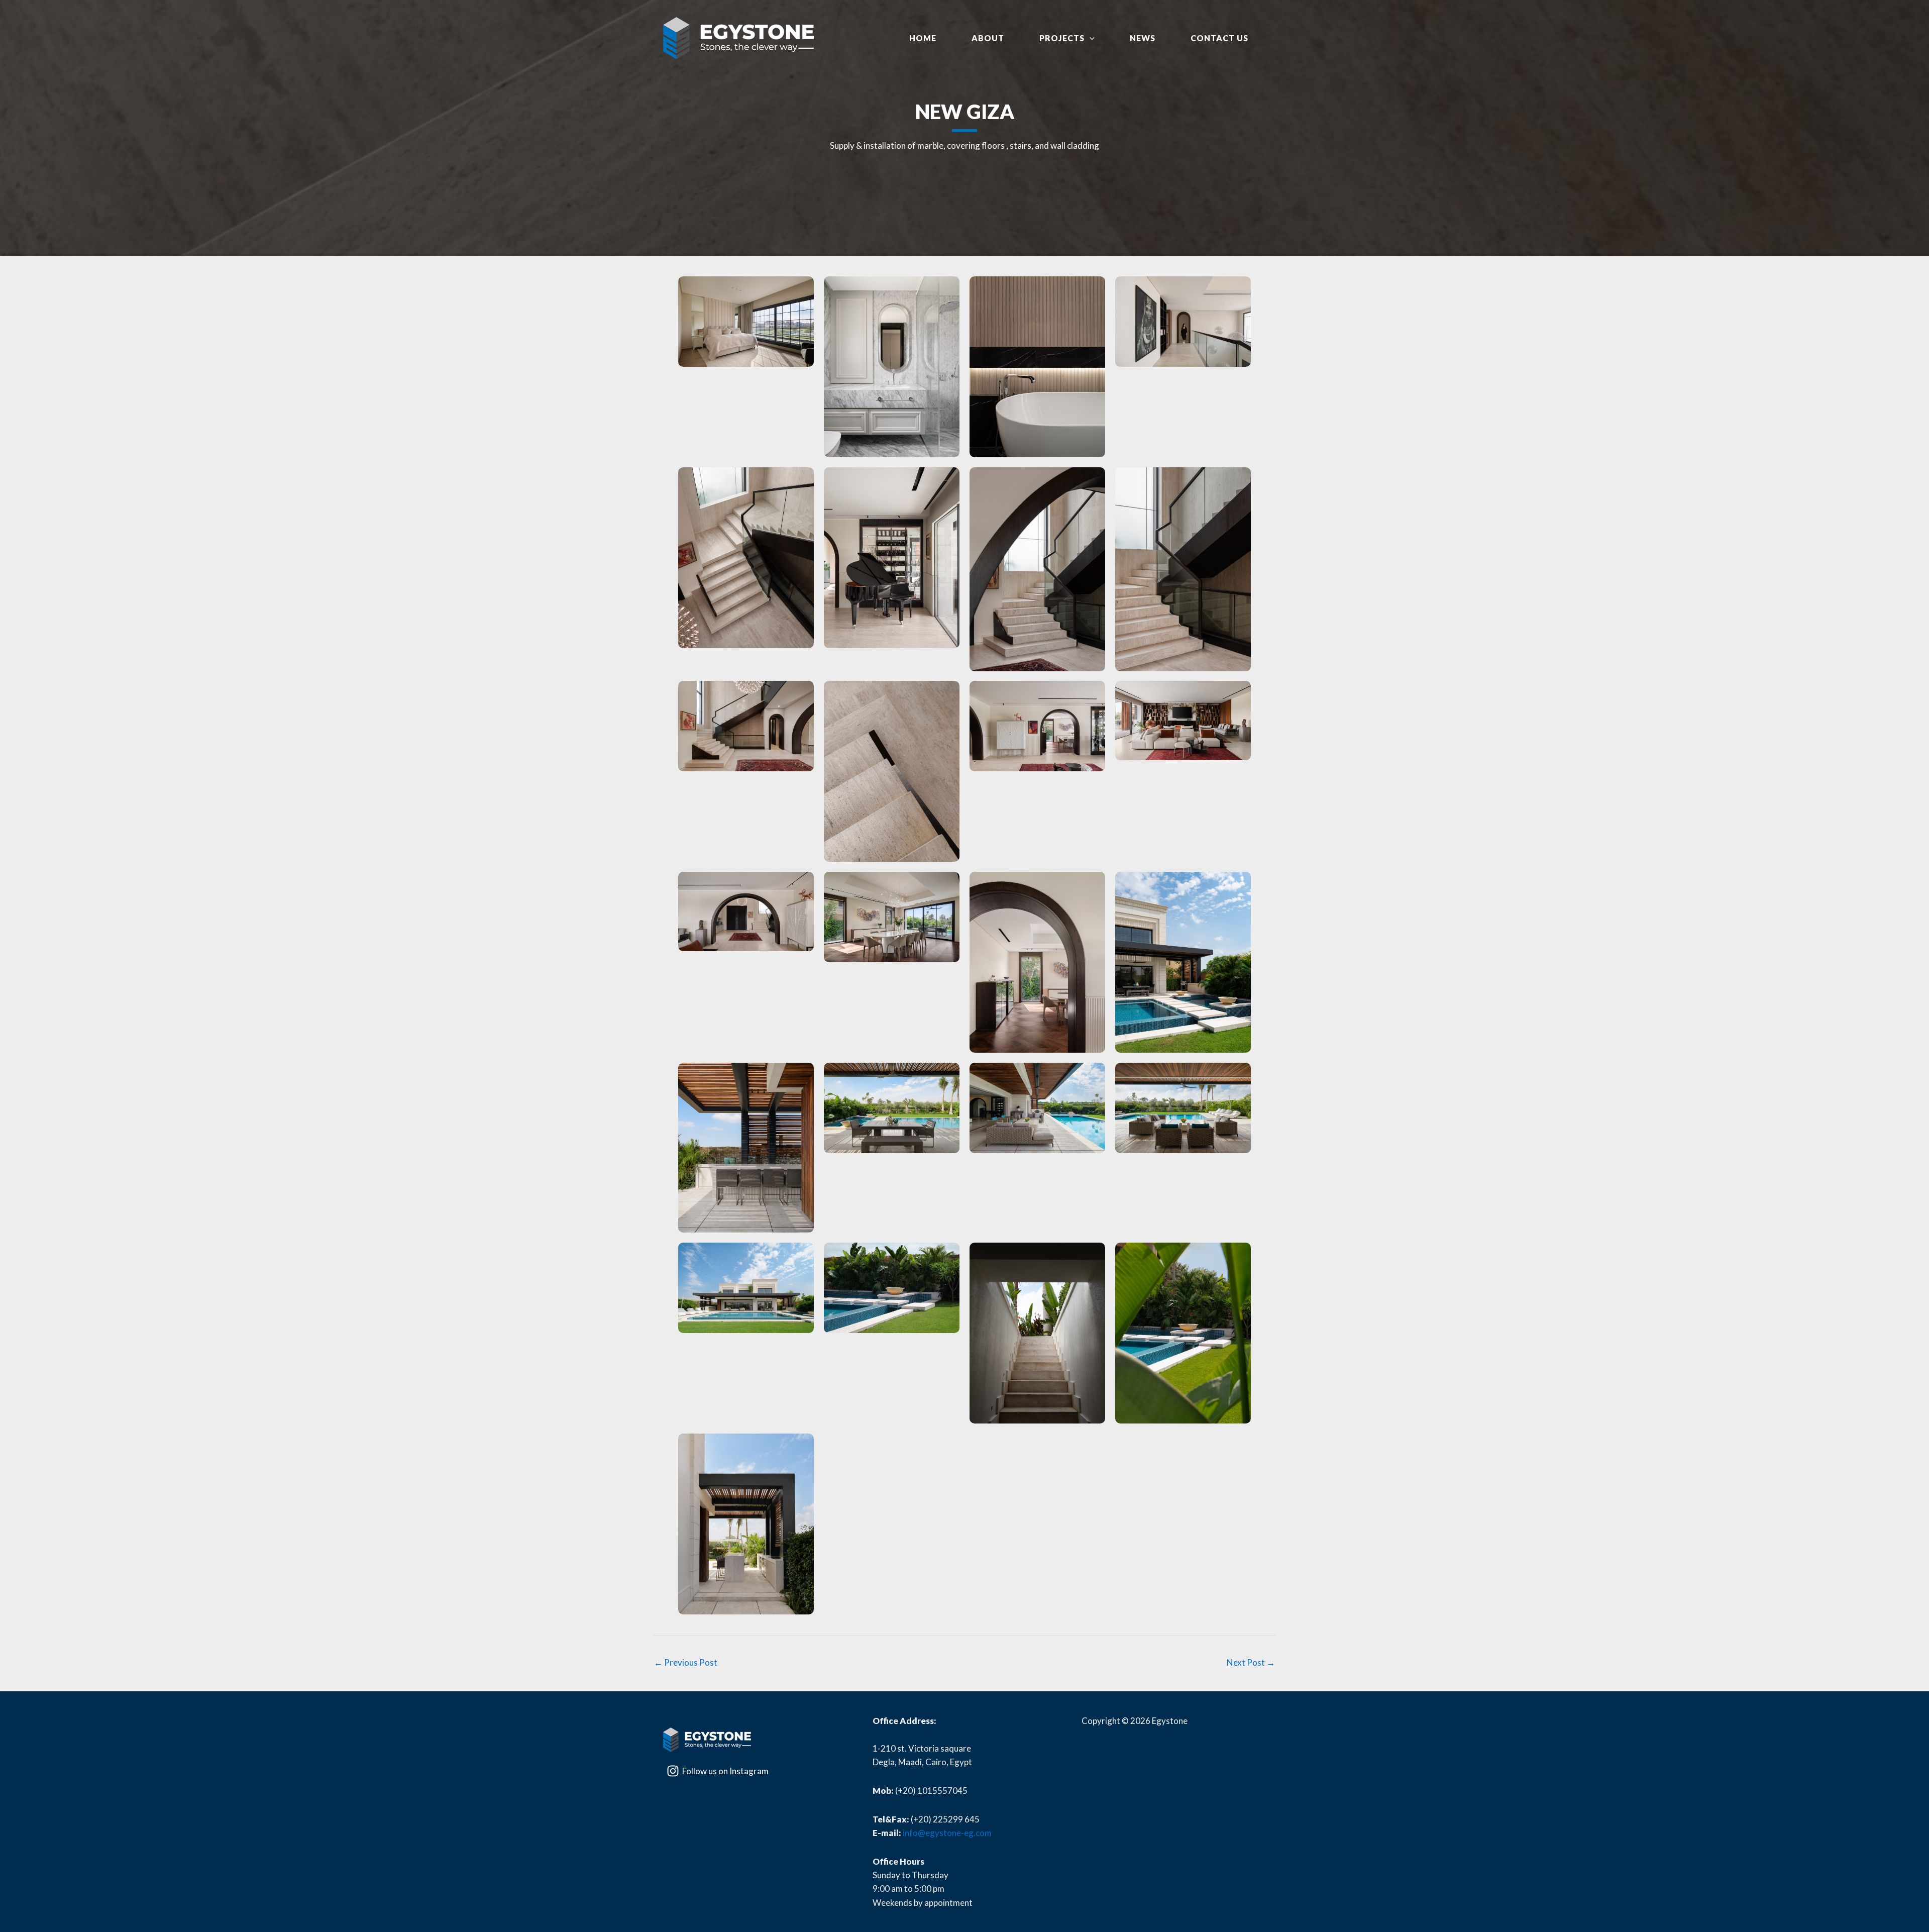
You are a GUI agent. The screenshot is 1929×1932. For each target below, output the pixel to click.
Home (923, 38)
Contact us (1219, 38)
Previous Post (686, 1662)
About (988, 38)
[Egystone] (738, 38)
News (1143, 38)
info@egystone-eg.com (947, 1833)
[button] (1090, 38)
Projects (1062, 38)
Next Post (1251, 1662)
